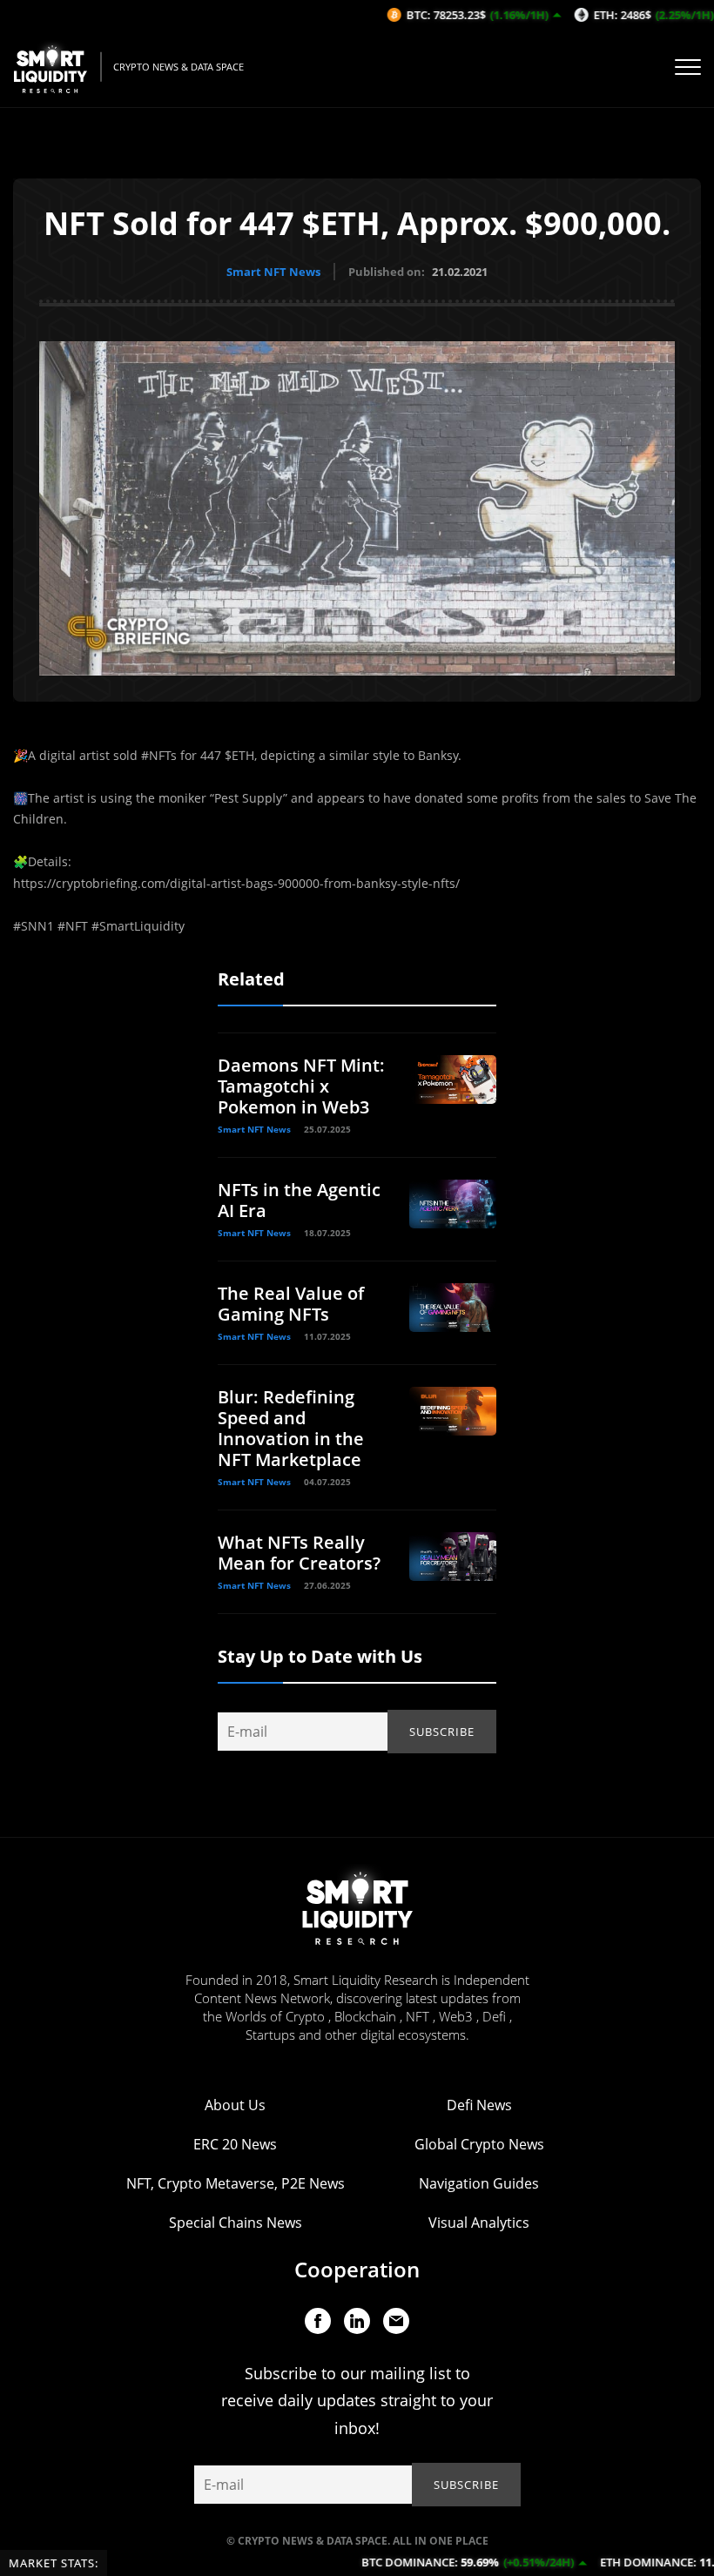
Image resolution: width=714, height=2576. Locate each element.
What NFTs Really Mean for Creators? (299, 1553)
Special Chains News (236, 2223)
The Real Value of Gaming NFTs (291, 1304)
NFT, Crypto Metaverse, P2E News (236, 2183)
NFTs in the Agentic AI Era (299, 1200)
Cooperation (357, 2269)
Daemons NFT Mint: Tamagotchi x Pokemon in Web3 (301, 1086)
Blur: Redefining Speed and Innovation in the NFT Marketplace (291, 1428)
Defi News (479, 2105)
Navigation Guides (479, 2183)
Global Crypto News (479, 2144)
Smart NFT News (273, 272)
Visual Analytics (479, 2223)
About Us (235, 2105)
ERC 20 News (235, 2144)
